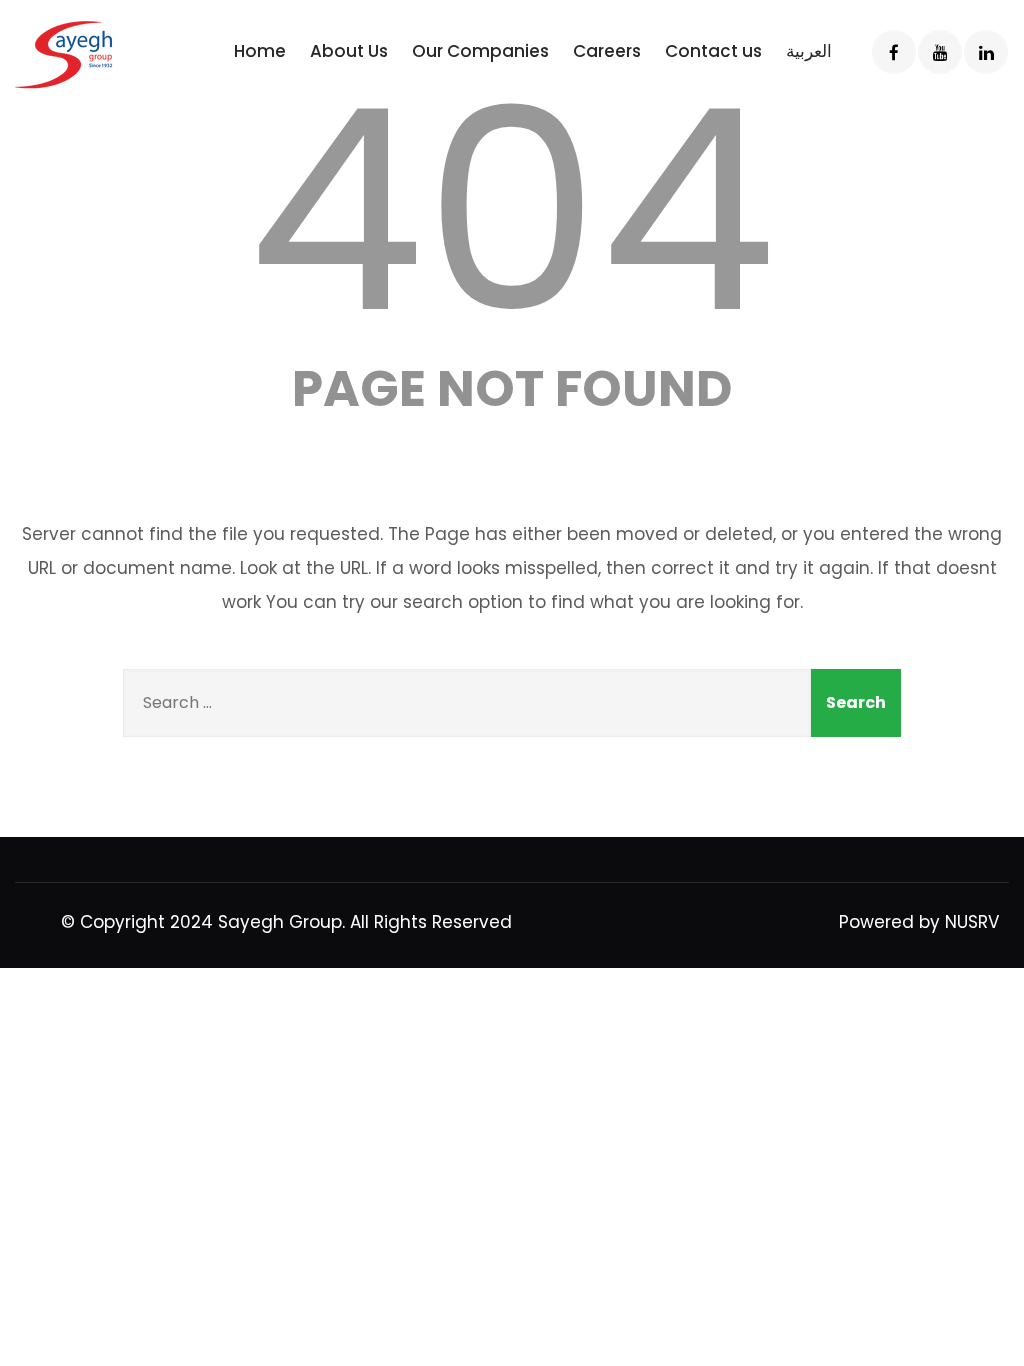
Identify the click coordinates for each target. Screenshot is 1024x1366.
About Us (349, 51)
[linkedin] (986, 52)
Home (260, 51)
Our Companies (480, 51)
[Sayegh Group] (97, 55)
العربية (809, 51)
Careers (607, 51)
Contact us (713, 51)
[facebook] (894, 52)
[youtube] (940, 52)
